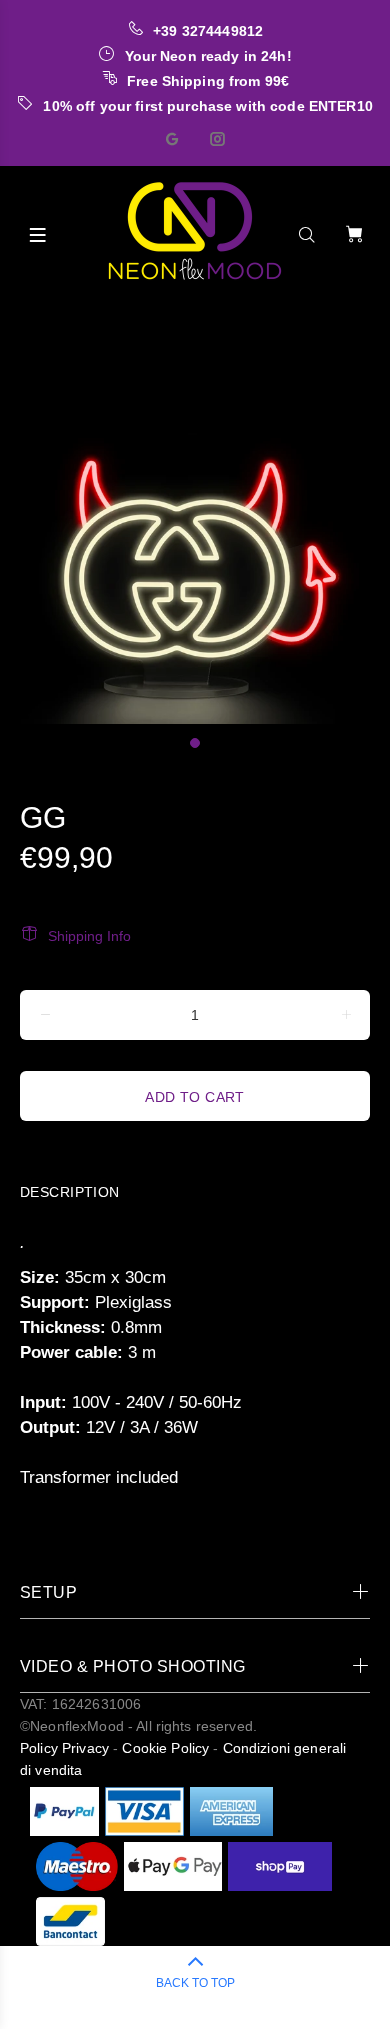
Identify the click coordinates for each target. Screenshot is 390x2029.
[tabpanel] (195, 529)
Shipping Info (89, 936)
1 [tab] (195, 743)
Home (26, 317)
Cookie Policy (165, 1748)
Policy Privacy (64, 1748)
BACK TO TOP (195, 1983)
